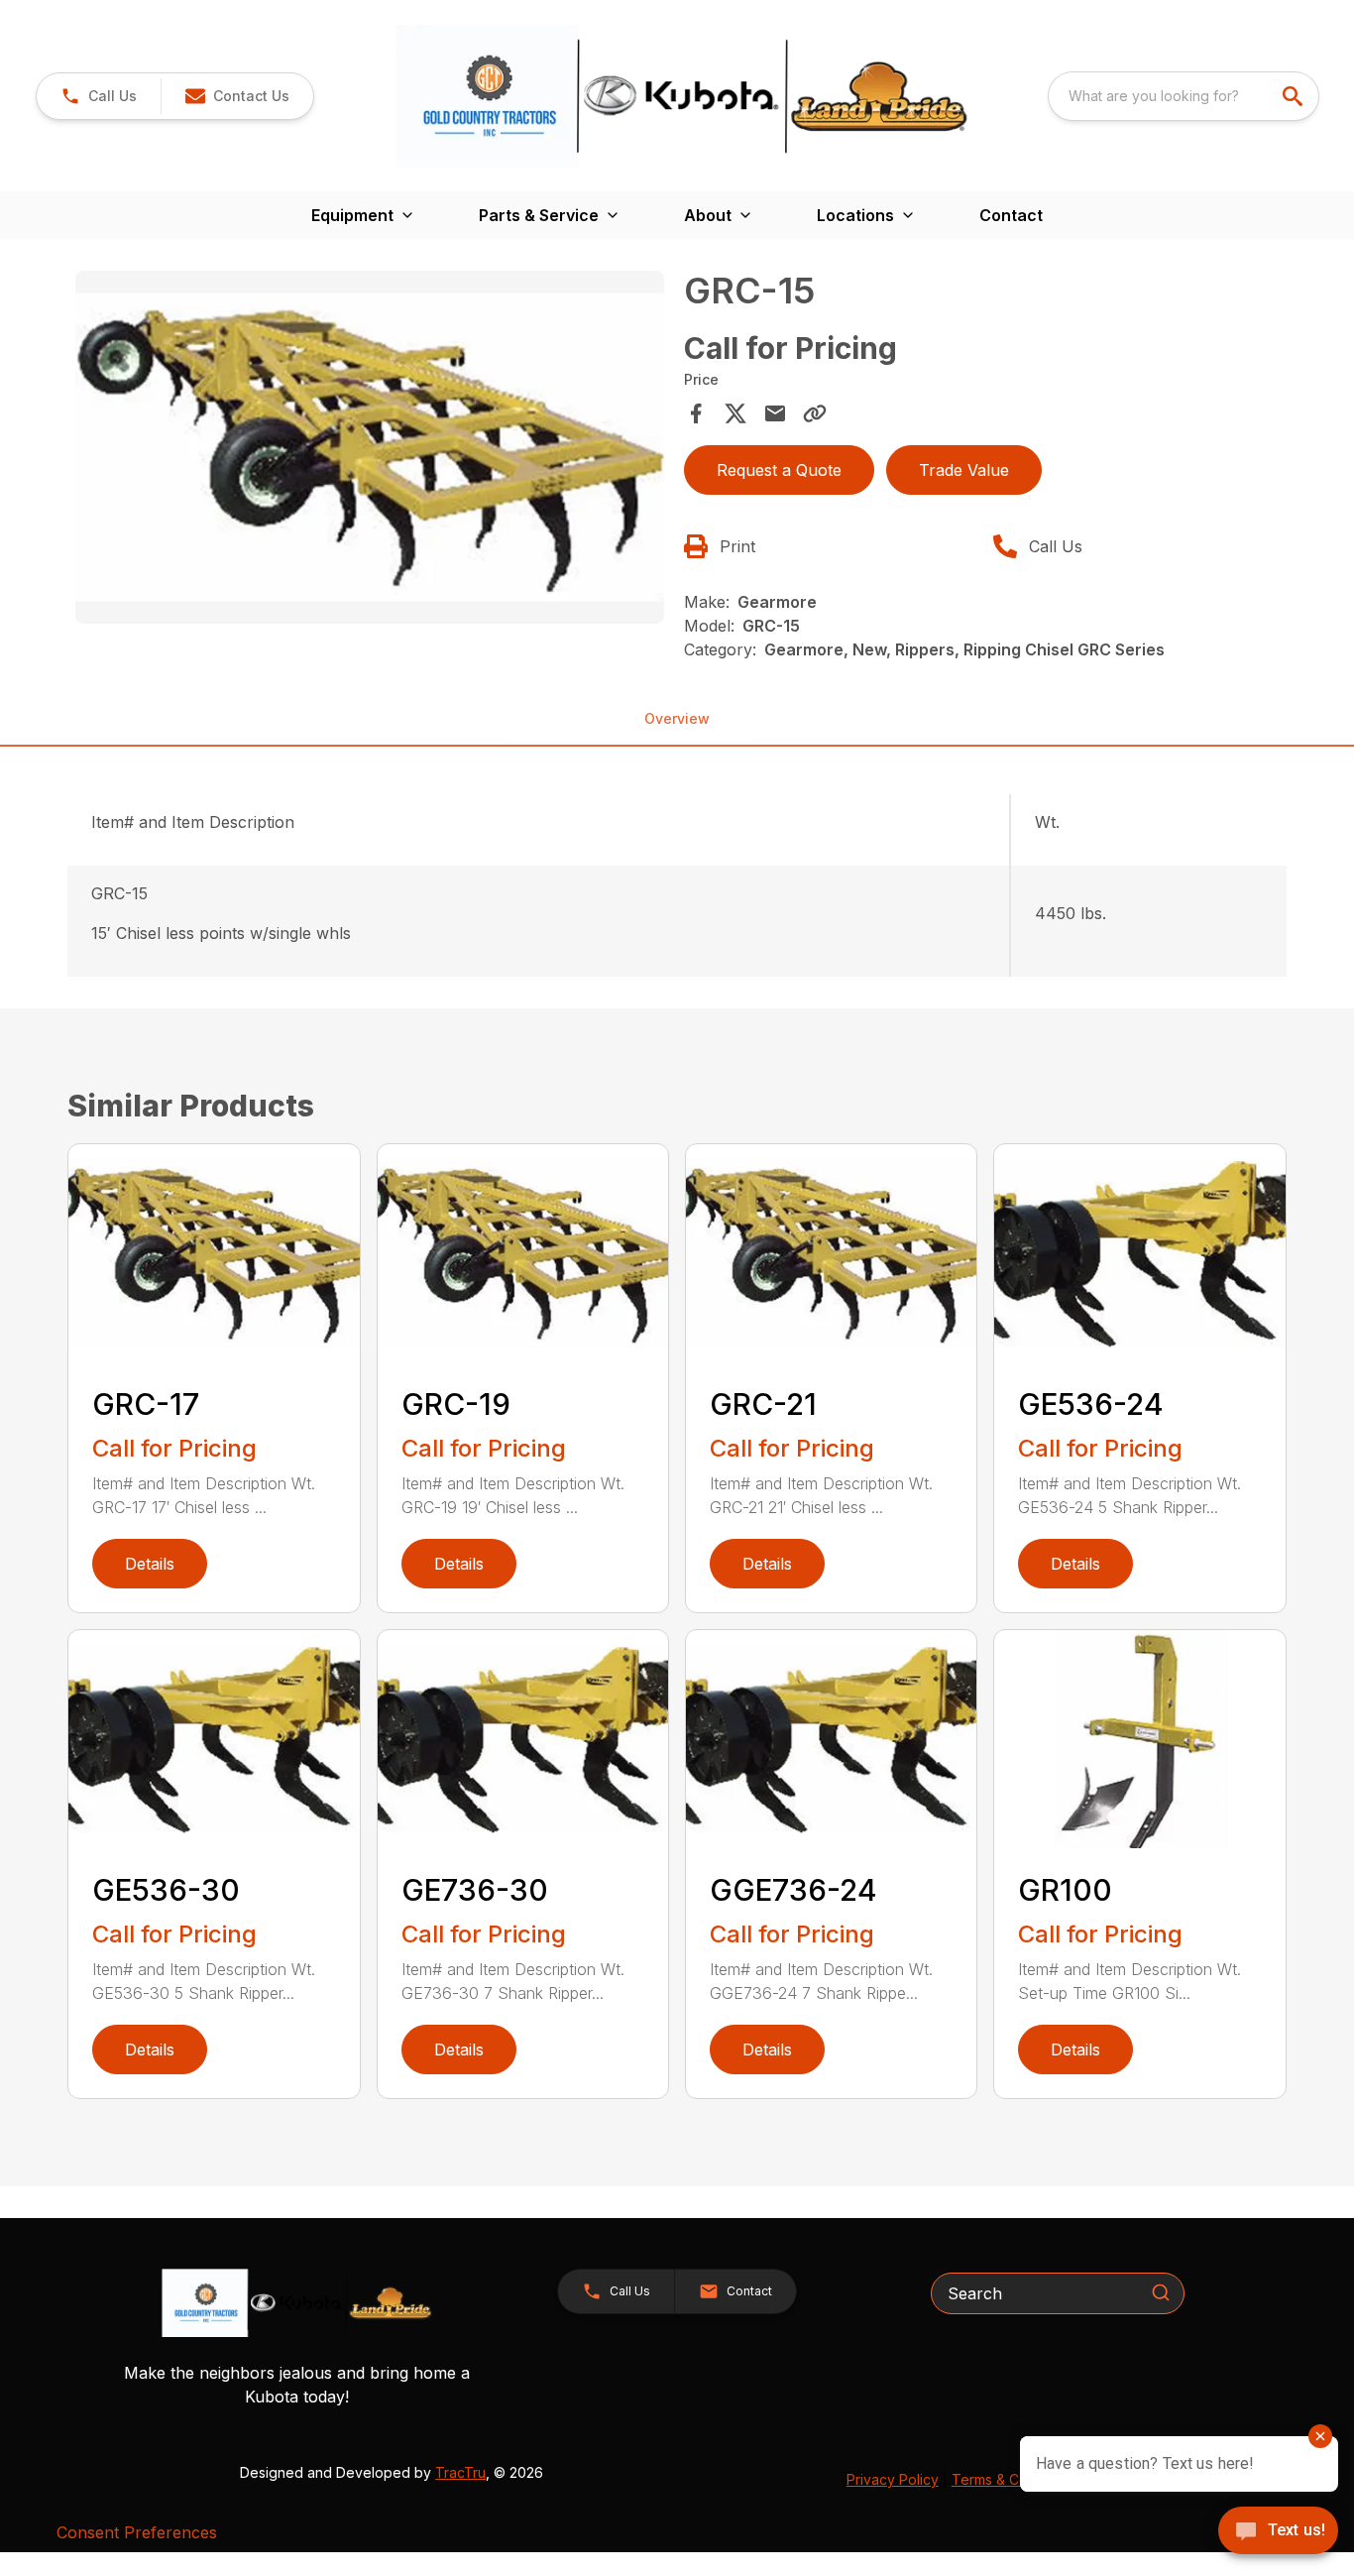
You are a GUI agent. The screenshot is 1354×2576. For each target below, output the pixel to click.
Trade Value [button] (964, 470)
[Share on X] (735, 413)
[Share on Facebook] (696, 413)
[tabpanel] (369, 450)
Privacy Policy (893, 2479)
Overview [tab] (677, 718)
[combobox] (1184, 96)
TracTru (460, 2472)
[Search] (1161, 2292)
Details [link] (150, 1564)
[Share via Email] (775, 413)
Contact (1011, 215)
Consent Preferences (137, 2532)
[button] (99, 96)
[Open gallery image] (369, 447)
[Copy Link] (815, 413)
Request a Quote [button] (779, 470)
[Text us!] (1278, 2532)
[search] (1295, 96)
